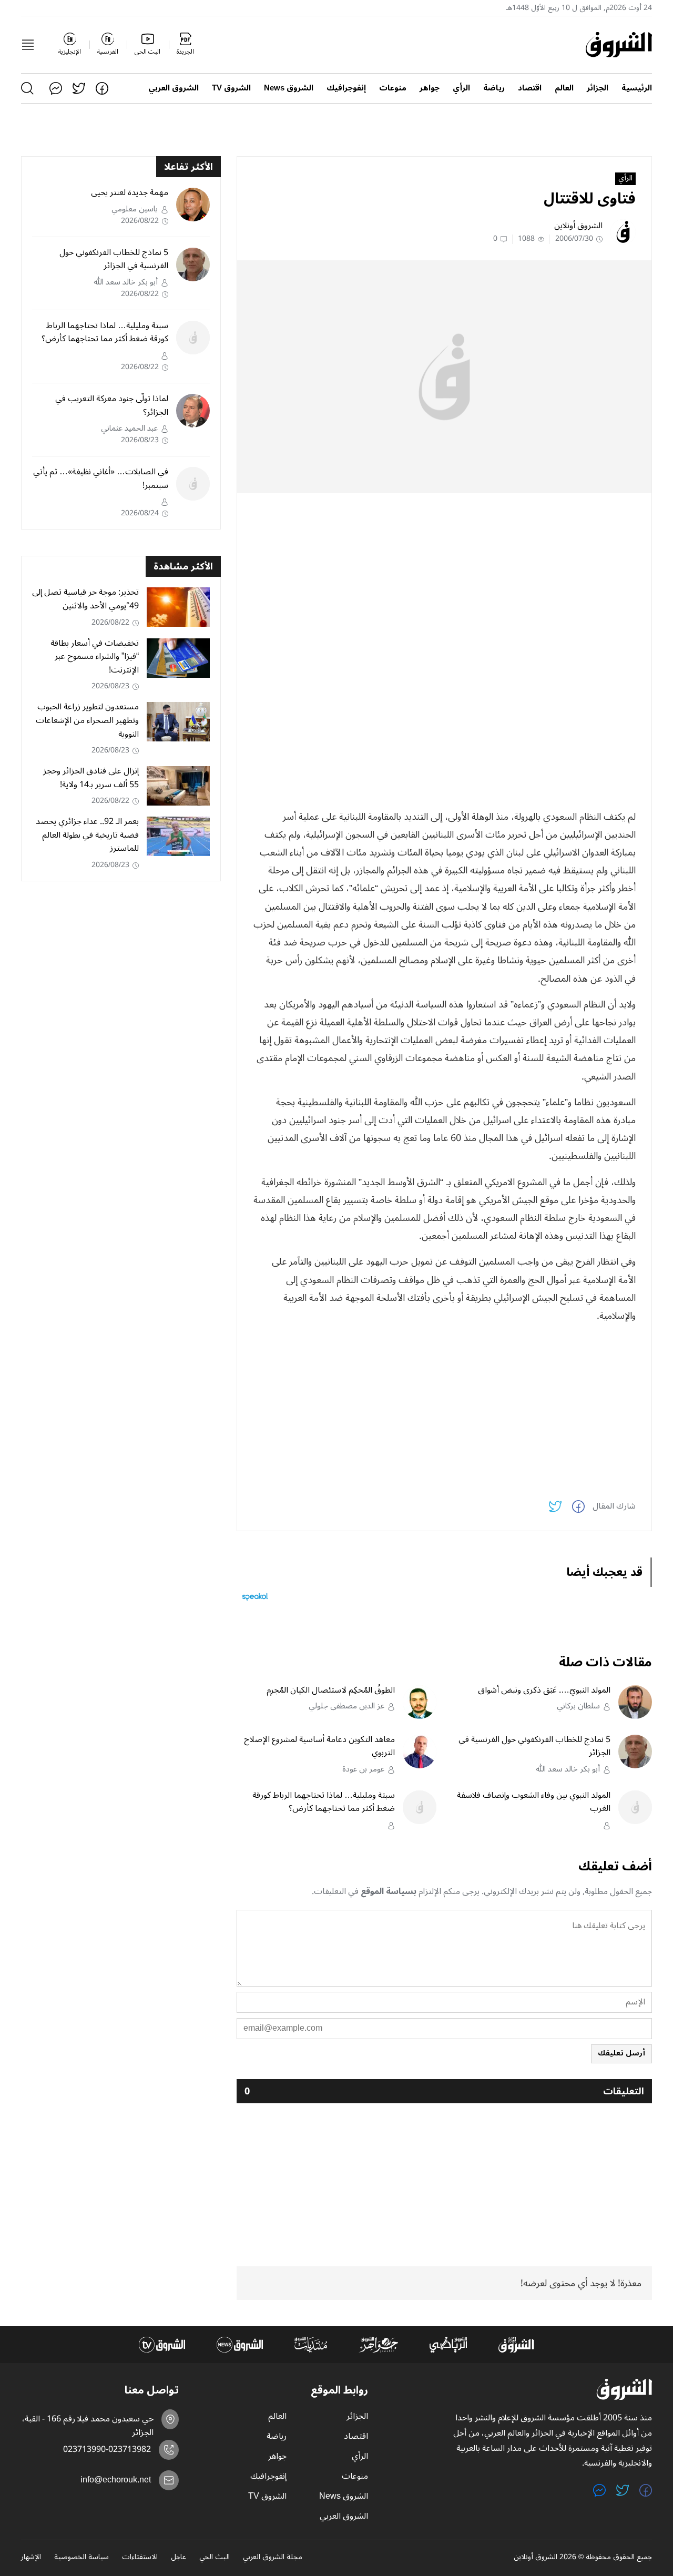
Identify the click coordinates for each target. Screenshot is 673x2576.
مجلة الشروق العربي (273, 2558)
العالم (564, 88)
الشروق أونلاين (578, 226)
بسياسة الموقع (389, 1891)
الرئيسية (637, 88)
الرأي (461, 88)
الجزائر (598, 88)
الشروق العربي (174, 88)
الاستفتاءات (140, 2558)
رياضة (494, 88)
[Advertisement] (444, 575)
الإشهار (31, 2558)
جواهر (430, 88)
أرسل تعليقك (621, 2053)
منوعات (393, 88)
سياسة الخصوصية (81, 2558)
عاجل (179, 2558)
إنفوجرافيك (346, 88)
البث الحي (215, 2558)
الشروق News (289, 88)
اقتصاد (530, 88)
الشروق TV (231, 88)
